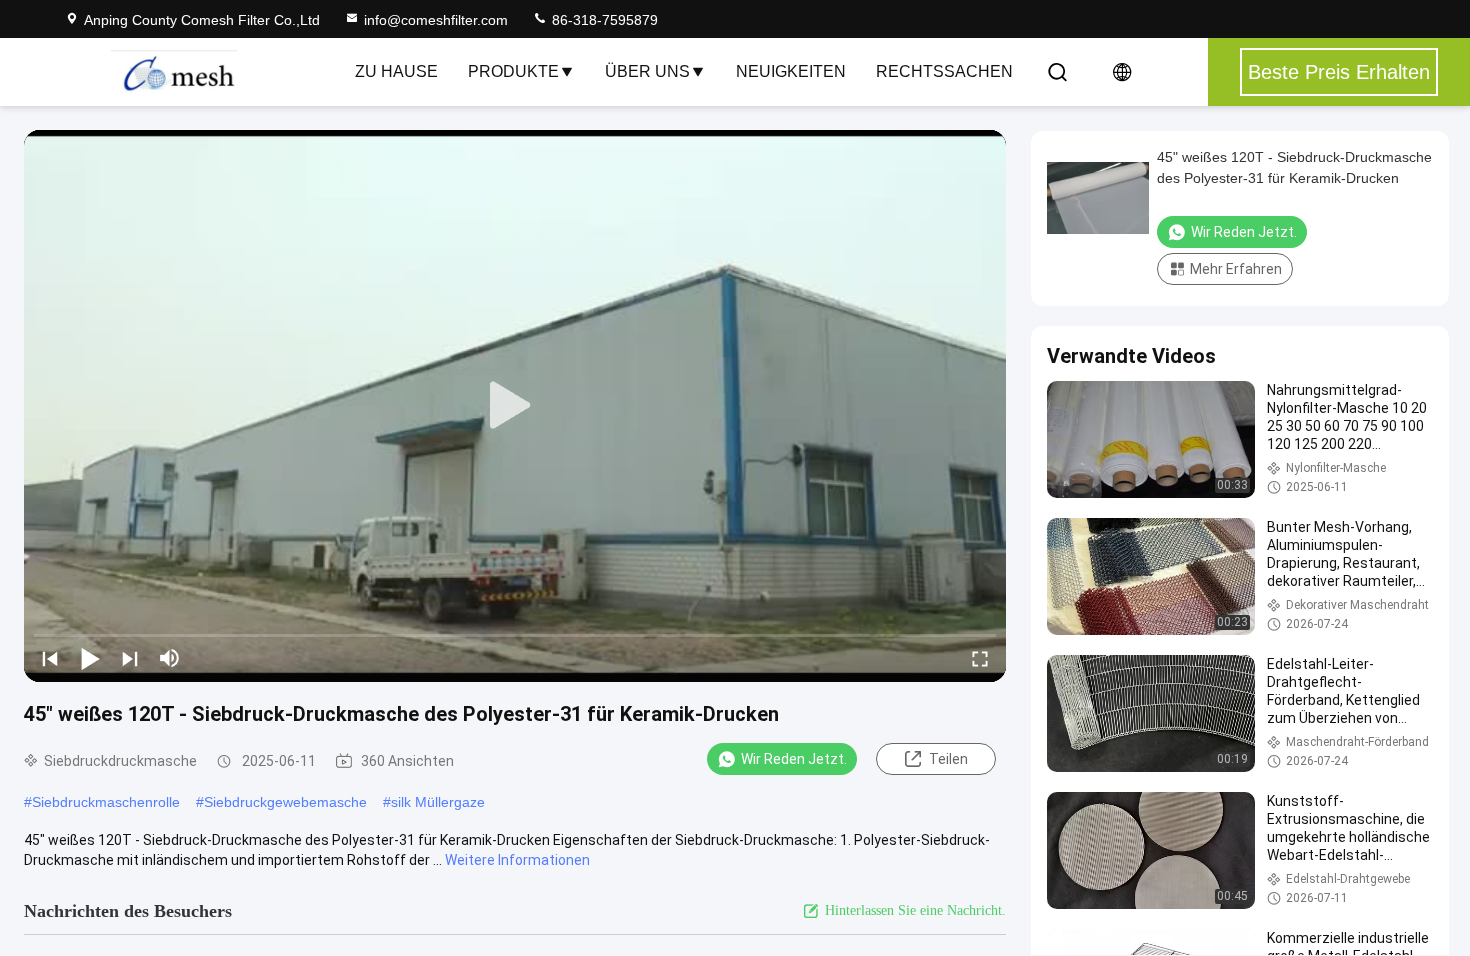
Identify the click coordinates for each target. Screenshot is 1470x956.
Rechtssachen (944, 71)
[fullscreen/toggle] (980, 658)
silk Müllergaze (438, 802)
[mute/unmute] (170, 658)
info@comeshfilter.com (436, 20)
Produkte (513, 71)
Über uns (647, 71)
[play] (515, 406)
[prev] (50, 658)
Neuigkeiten (791, 71)
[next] (130, 658)
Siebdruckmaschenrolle (106, 802)
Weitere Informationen (517, 860)
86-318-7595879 (603, 20)
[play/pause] (90, 658)
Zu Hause (396, 71)
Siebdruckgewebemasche (285, 802)
